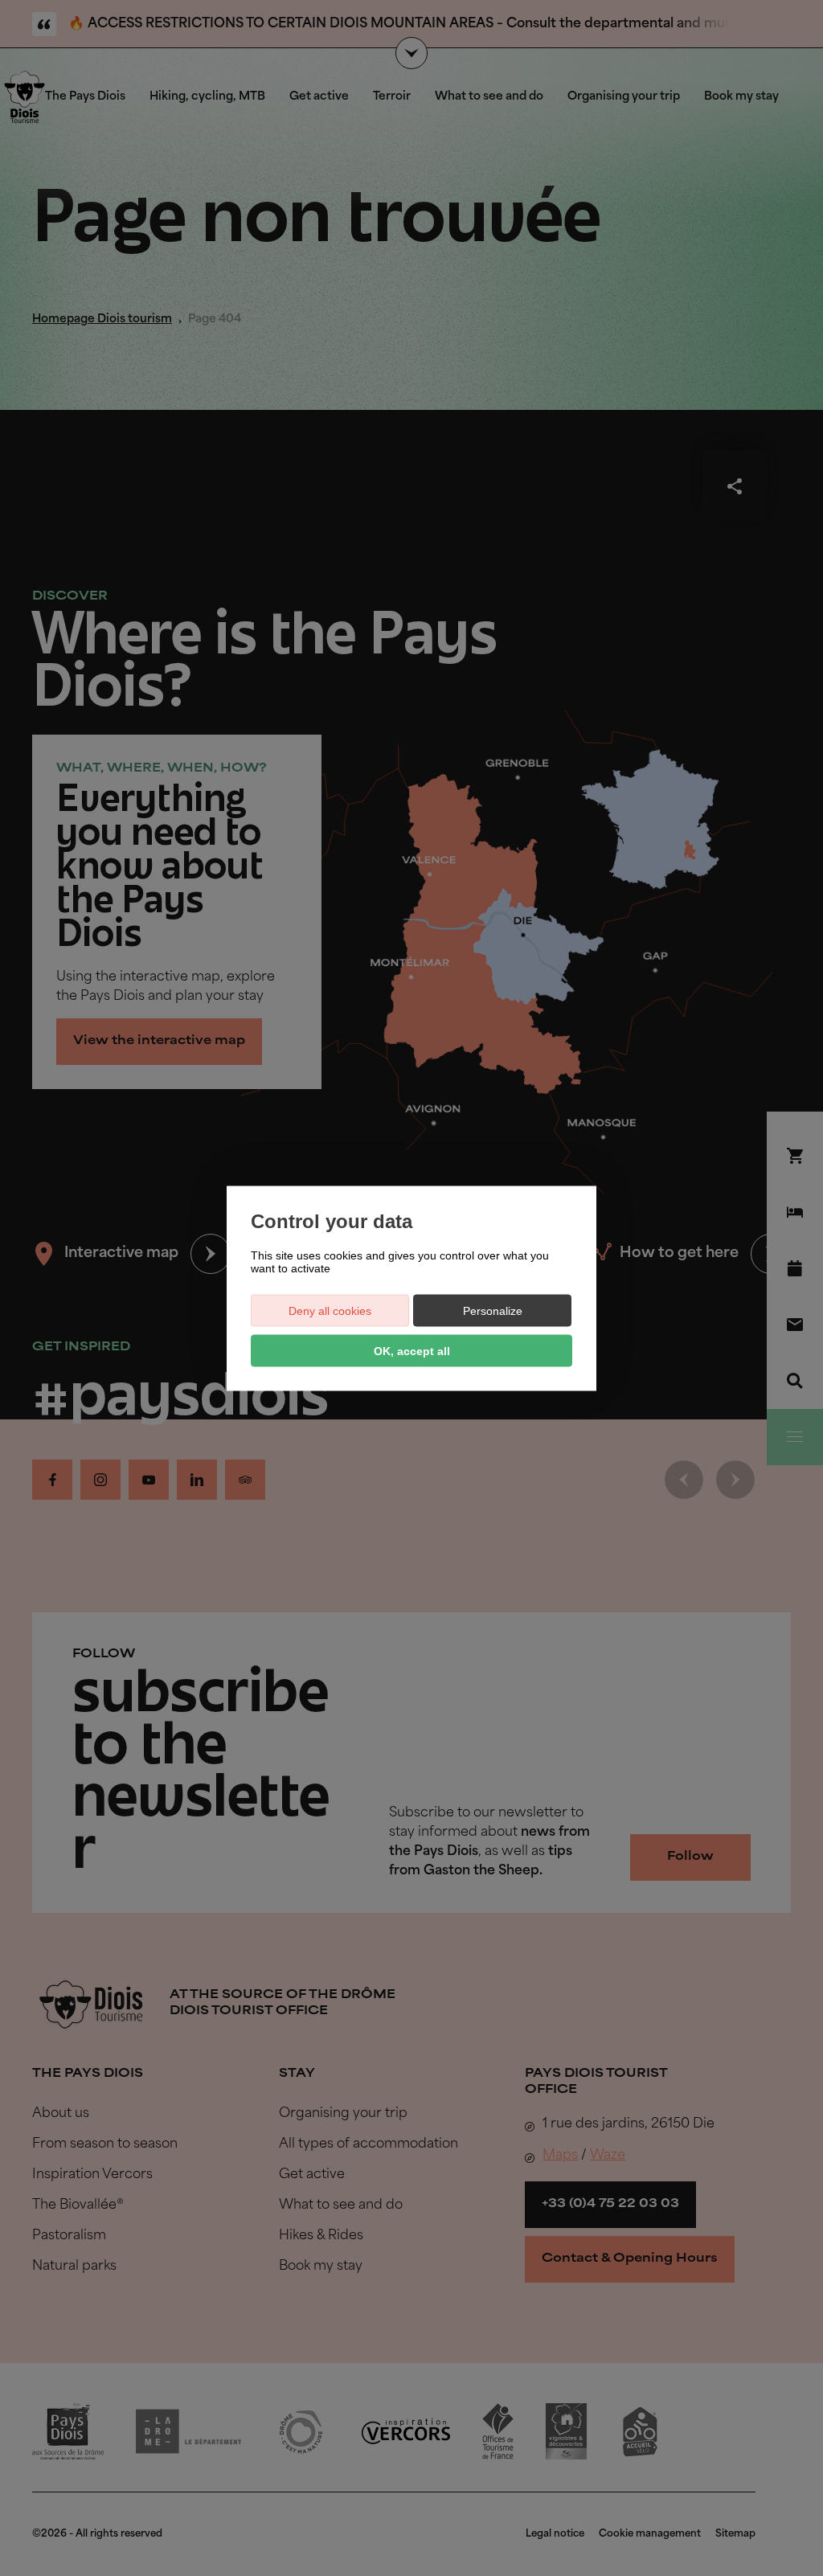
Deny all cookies (330, 1310)
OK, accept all (412, 1350)
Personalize (493, 1310)
